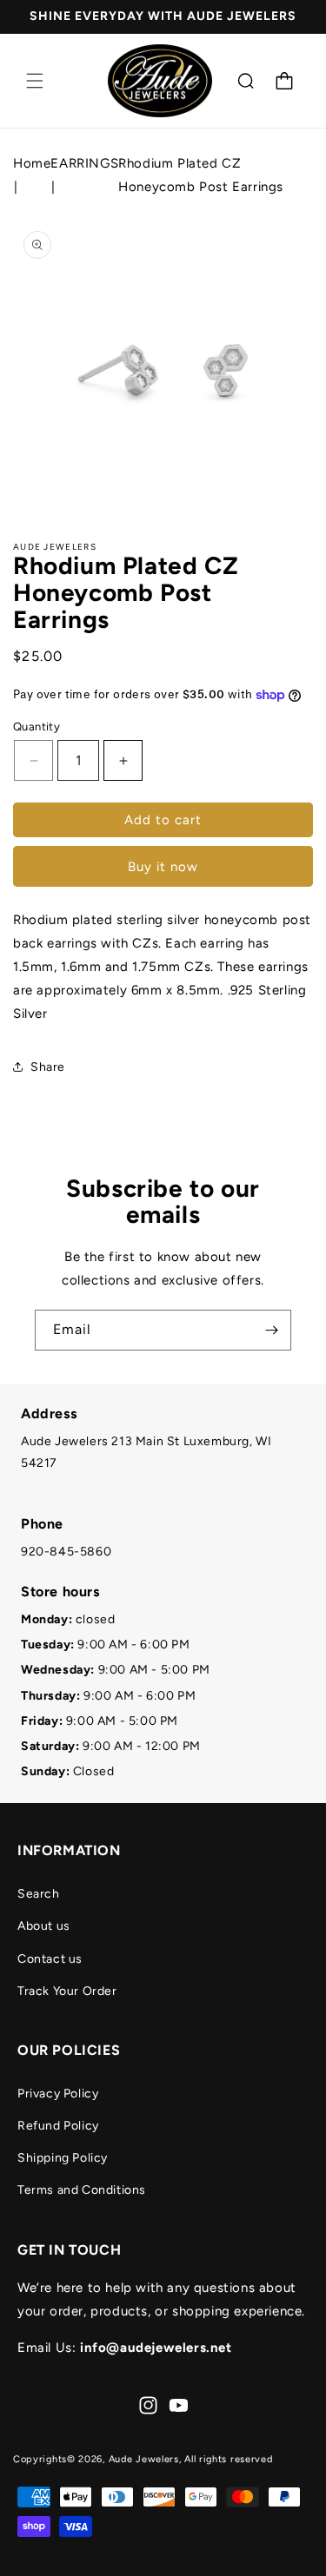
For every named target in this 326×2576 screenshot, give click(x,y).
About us (44, 1926)
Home (32, 163)
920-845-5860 (66, 1552)
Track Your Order (67, 1991)
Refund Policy (58, 2126)
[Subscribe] (271, 1330)
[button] (35, 81)
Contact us (50, 1959)
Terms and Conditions (82, 2190)
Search (39, 1894)
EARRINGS (84, 163)
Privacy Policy (58, 2094)
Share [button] (48, 1067)
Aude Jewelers (144, 2459)
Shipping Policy (63, 2158)
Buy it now (163, 867)
